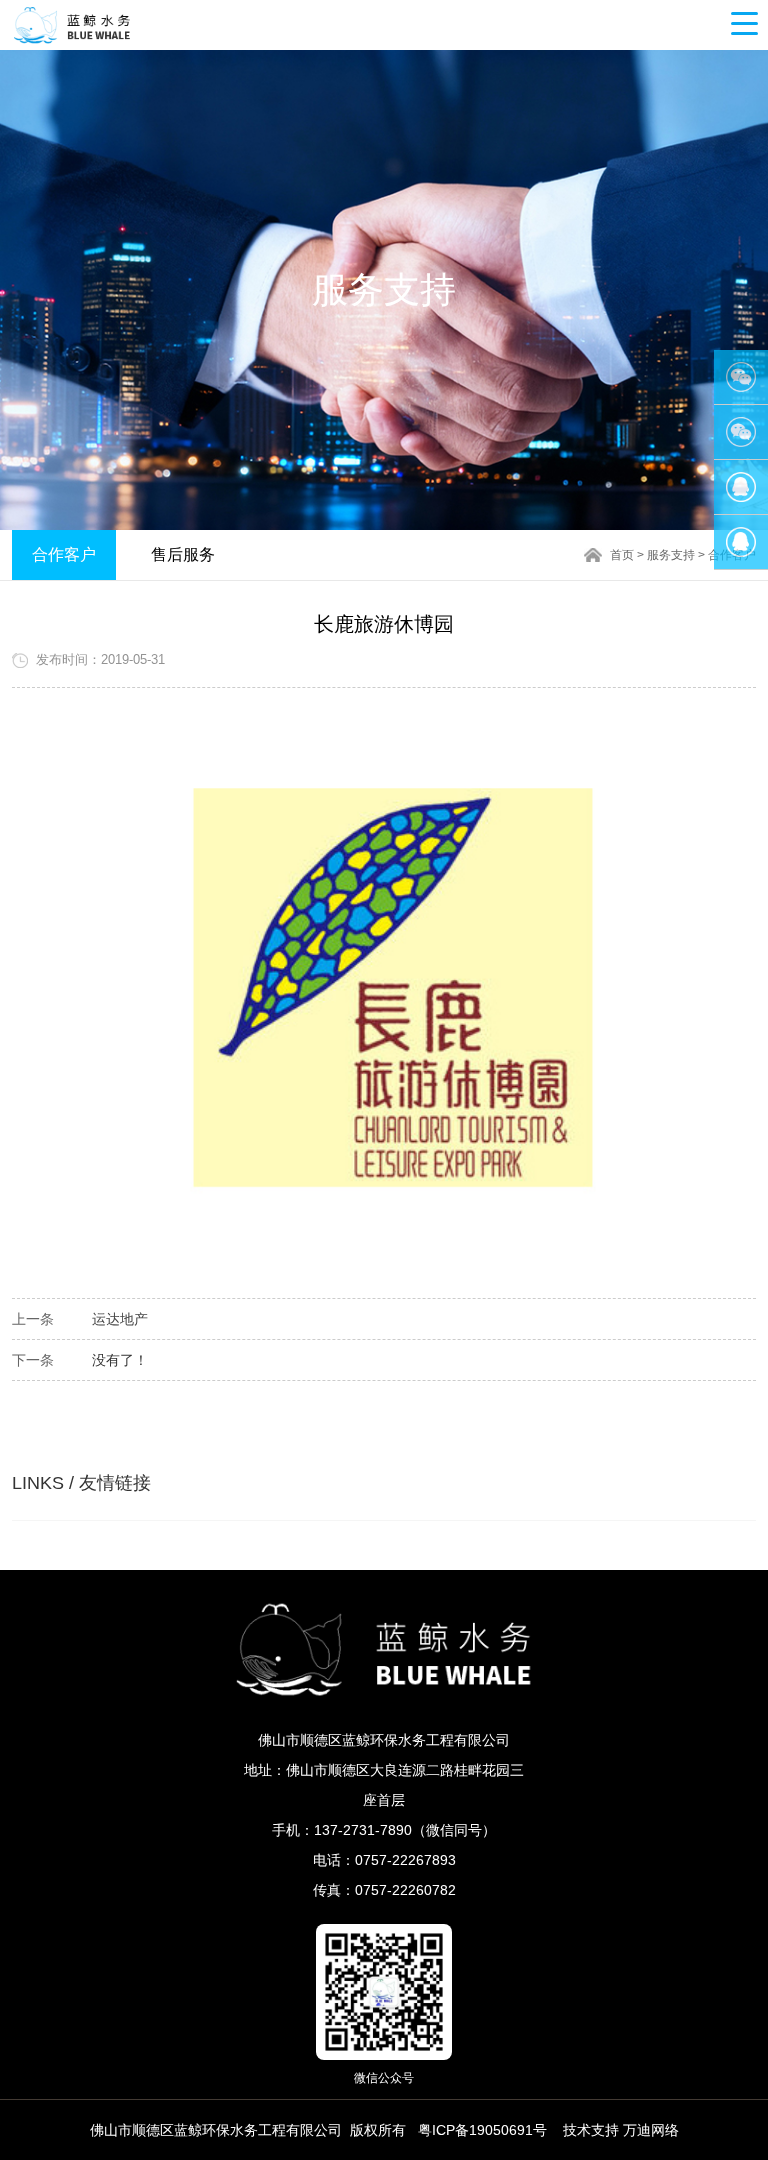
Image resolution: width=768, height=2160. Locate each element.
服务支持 (671, 555)
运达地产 (120, 1319)
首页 (622, 555)
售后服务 (183, 554)
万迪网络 (651, 2130)
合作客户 (64, 554)
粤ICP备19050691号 (482, 2130)
